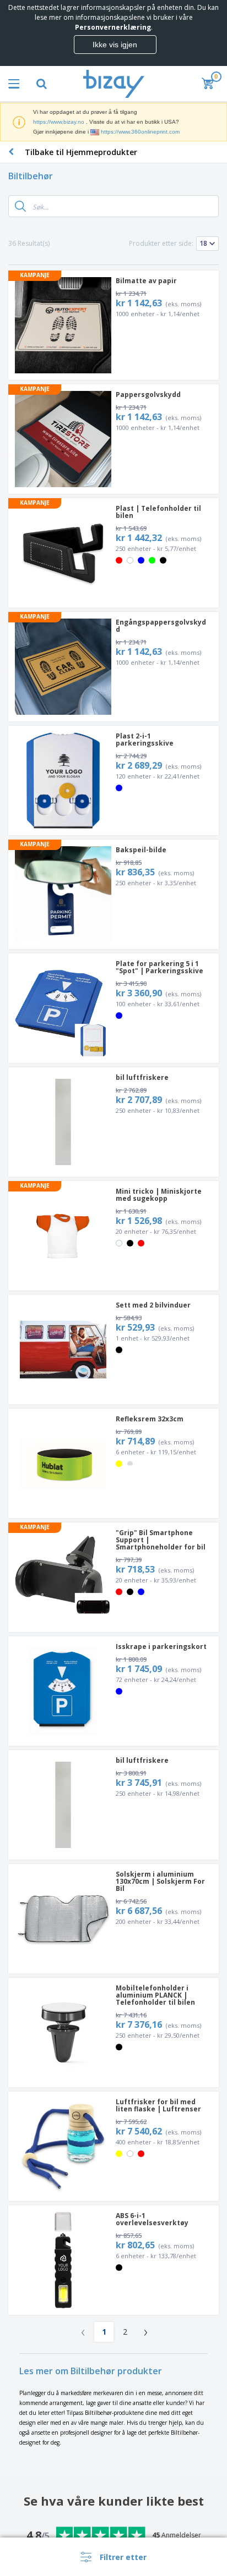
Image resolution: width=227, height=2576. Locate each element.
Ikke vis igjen (115, 45)
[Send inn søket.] (20, 206)
